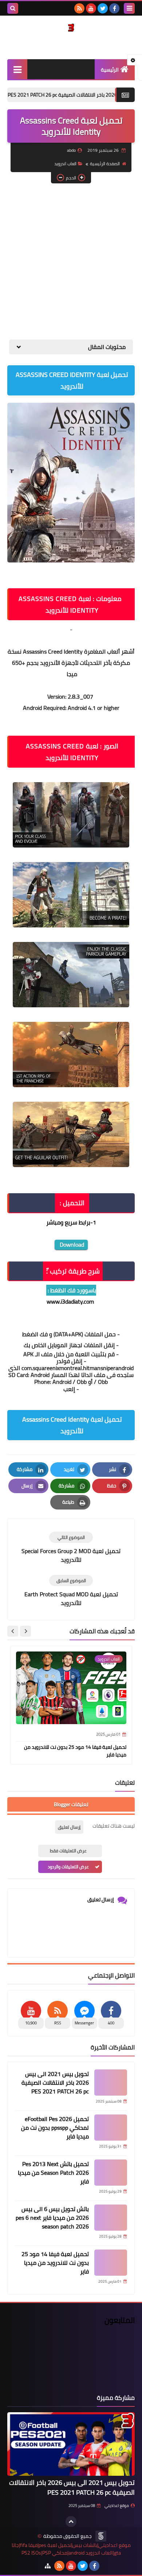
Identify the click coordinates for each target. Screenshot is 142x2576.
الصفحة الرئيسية (105, 164)
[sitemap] (48, 2566)
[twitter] (103, 8)
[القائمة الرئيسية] (17, 69)
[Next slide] (13, 1631)
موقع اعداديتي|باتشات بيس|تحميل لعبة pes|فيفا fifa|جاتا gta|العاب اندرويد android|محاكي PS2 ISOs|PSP (71, 2549)
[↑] (71, 2522)
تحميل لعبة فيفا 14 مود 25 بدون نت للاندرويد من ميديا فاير (75, 1751)
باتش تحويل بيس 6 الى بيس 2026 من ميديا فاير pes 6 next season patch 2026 (52, 2218)
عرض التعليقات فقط (68, 1851)
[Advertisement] (71, 261)
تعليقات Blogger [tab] (71, 1804)
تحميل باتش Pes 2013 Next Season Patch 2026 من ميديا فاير (53, 2173)
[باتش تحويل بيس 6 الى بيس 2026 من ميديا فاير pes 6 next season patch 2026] (111, 2218)
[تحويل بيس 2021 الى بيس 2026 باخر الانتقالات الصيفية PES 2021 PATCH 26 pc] (111, 2083)
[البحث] (13, 8)
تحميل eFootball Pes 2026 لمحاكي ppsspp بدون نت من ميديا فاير (55, 2128)
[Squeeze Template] (101, 2536)
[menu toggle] (129, 8)
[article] (71, 1548)
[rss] (79, 8)
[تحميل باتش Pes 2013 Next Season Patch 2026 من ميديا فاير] (111, 2173)
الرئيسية (110, 70)
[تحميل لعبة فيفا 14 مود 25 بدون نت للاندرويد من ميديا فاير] (111, 2263)
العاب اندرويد (65, 164)
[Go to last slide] (25, 1631)
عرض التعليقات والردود (68, 1867)
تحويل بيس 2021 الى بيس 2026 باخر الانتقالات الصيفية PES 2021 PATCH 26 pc (55, 2083)
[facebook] (114, 8)
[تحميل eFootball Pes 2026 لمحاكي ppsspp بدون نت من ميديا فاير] (111, 2128)
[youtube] (91, 8)
